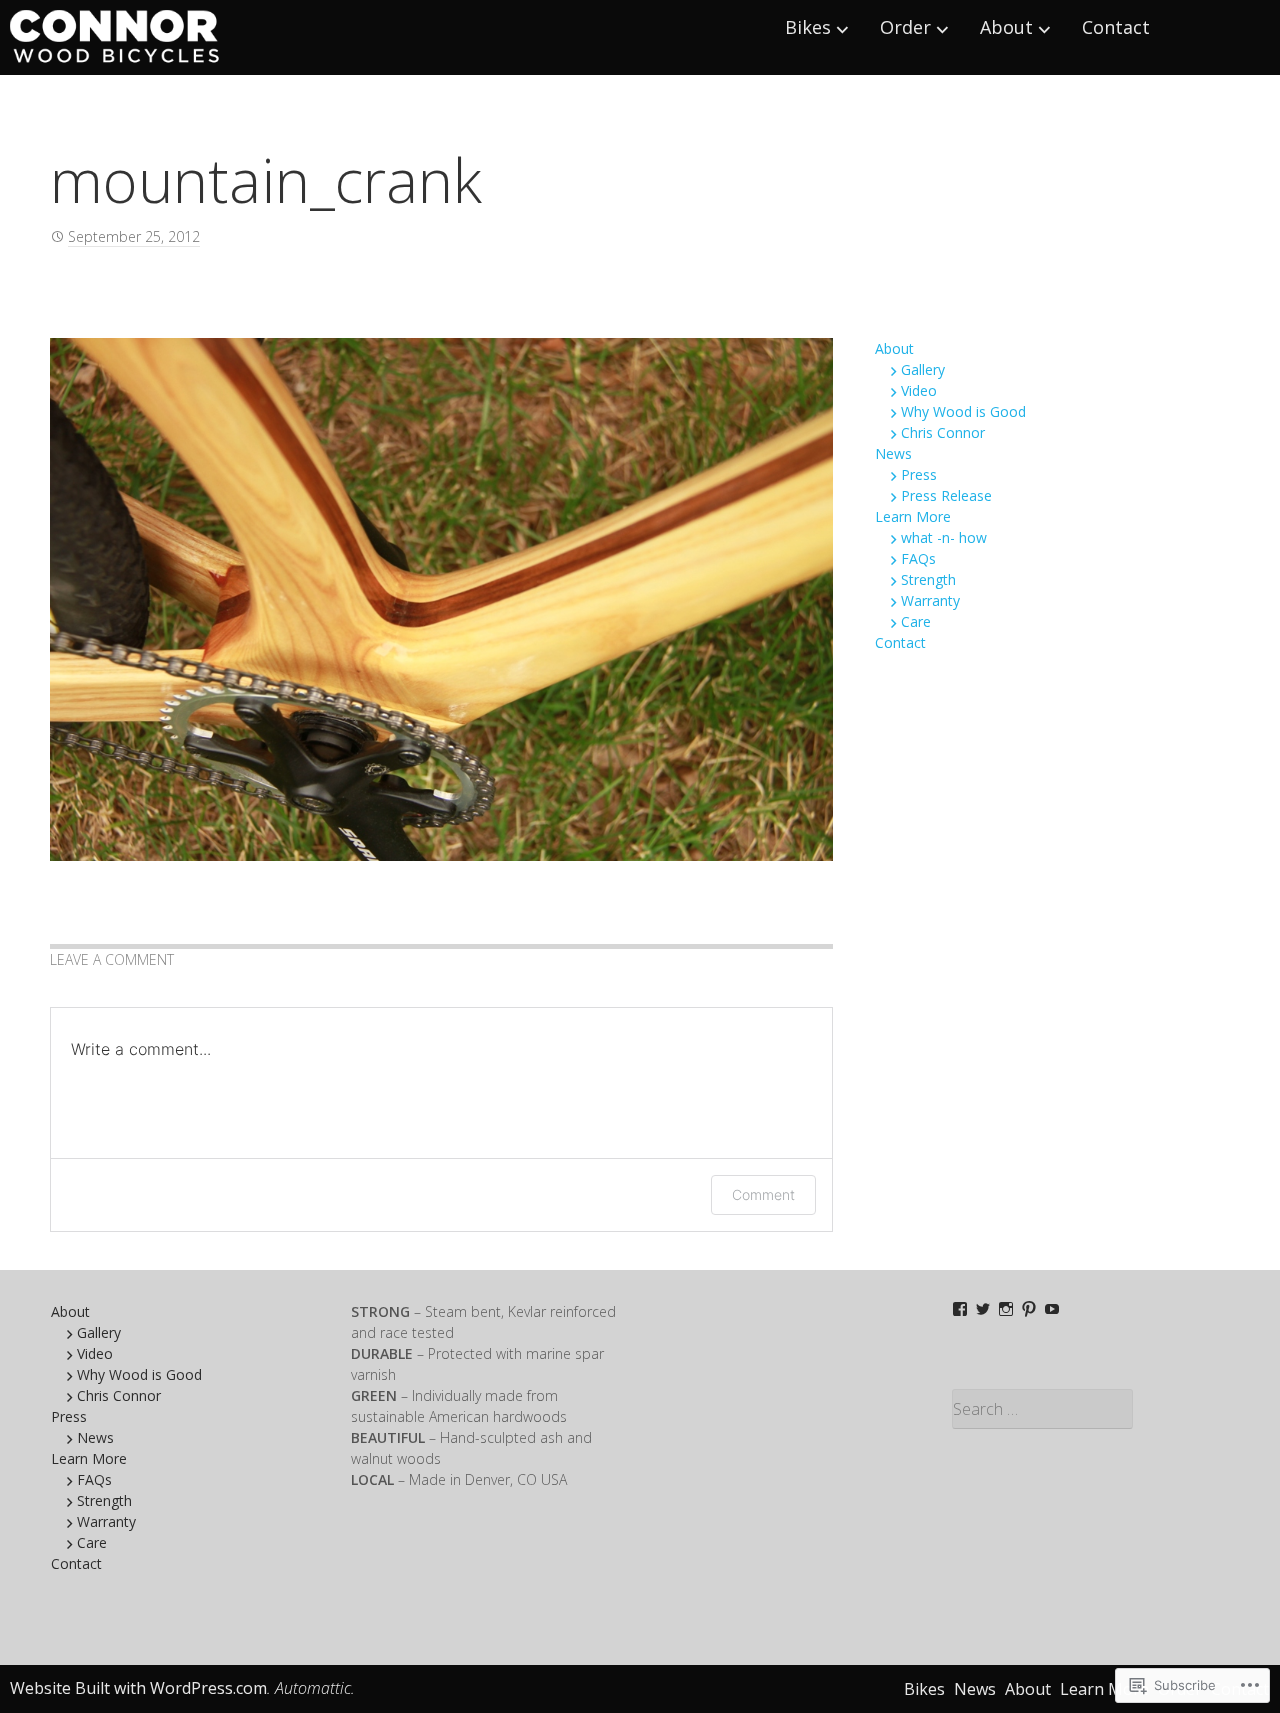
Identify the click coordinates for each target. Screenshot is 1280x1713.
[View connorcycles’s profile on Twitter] (983, 1309)
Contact (1116, 27)
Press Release (946, 495)
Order (905, 27)
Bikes (808, 27)
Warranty (930, 600)
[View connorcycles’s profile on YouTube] (1052, 1309)
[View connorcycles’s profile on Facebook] (960, 1309)
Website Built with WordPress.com (138, 1688)
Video (919, 390)
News (893, 453)
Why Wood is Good (963, 411)
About (1006, 27)
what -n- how (944, 537)
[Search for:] (1091, 1409)
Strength (928, 579)
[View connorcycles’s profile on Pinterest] (1029, 1309)
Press (919, 474)
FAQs (918, 558)
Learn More (913, 516)
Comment (763, 1194)
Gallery (923, 369)
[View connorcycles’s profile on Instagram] (1006, 1309)
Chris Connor (943, 432)
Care (916, 621)
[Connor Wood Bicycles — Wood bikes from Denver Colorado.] (115, 37)
